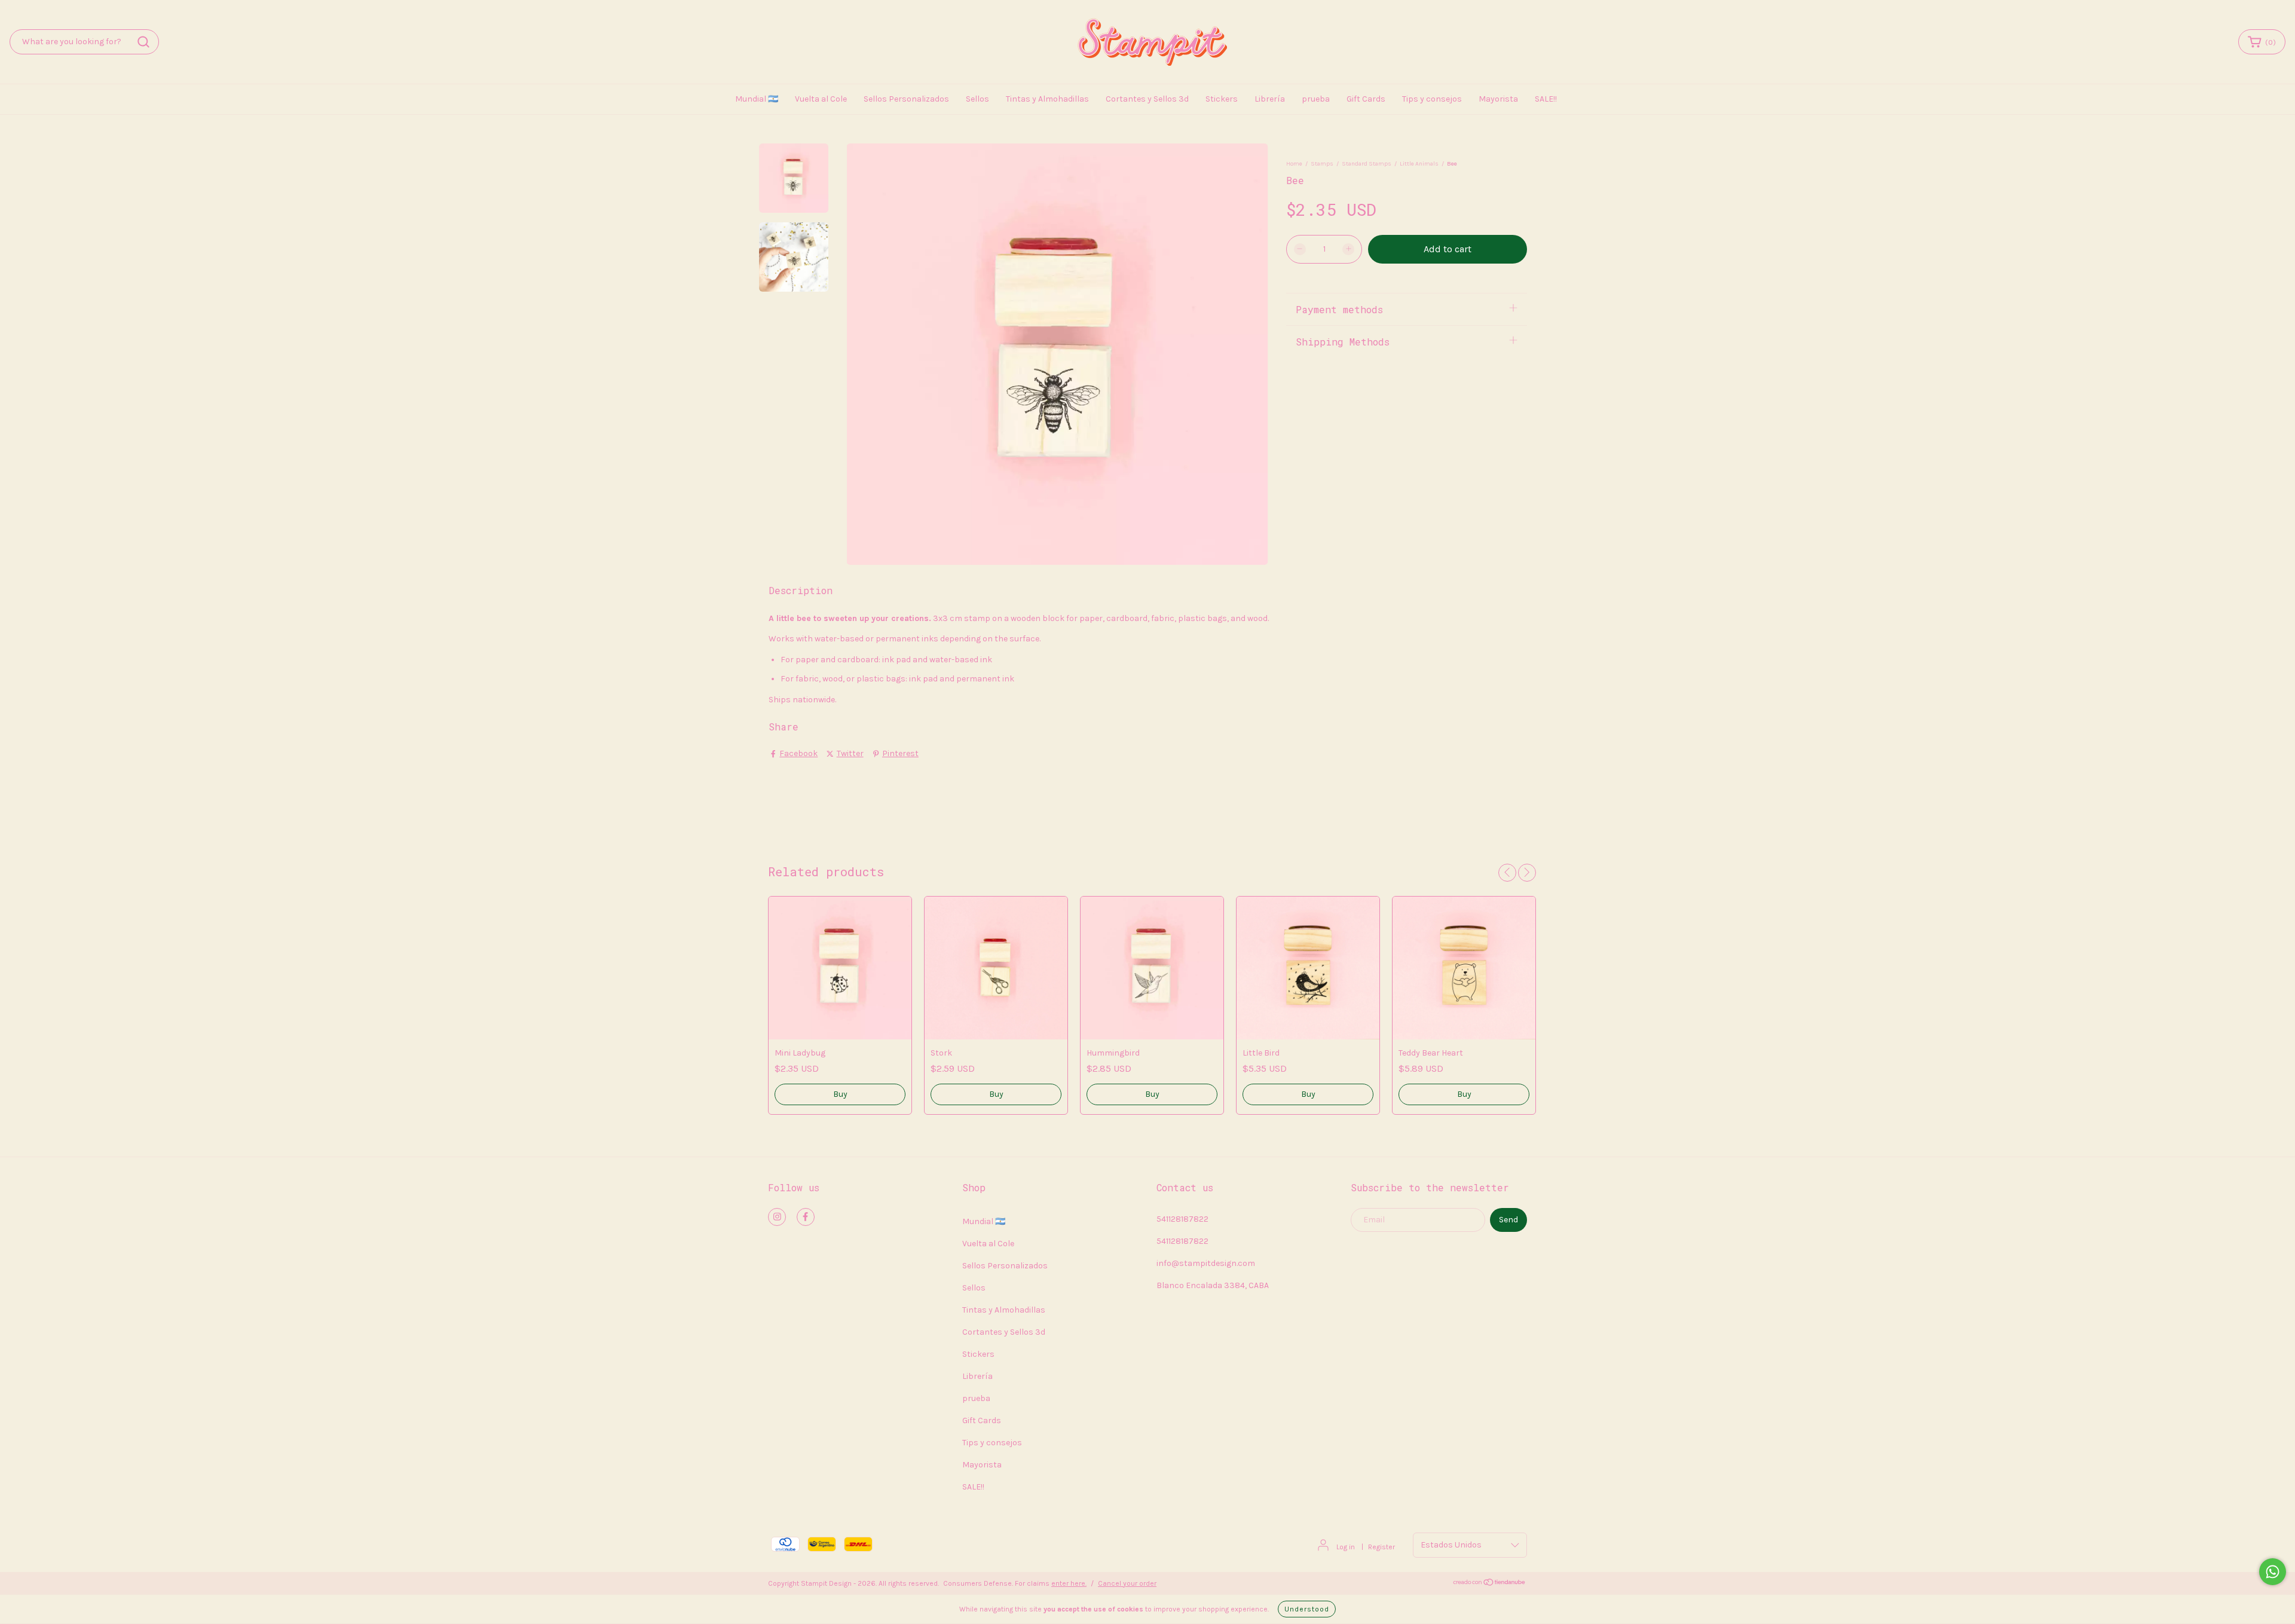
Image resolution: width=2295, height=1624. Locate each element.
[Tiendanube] (1490, 1584)
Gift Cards (1366, 99)
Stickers (1222, 99)
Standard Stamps (1367, 164)
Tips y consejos (1432, 99)
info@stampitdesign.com (1206, 1263)
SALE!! (1546, 99)
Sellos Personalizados (906, 99)
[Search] (143, 42)
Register (1381, 1547)
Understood (1307, 1609)
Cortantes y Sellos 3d (1147, 99)
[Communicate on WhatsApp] (2273, 1572)
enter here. (1069, 1583)
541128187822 (1182, 1219)
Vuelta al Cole (821, 99)
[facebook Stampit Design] (806, 1217)
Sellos (977, 99)
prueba (1316, 99)
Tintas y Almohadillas (1047, 99)
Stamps (1322, 164)
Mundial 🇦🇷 (757, 99)
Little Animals (1419, 164)
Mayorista (1498, 99)
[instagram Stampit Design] (777, 1217)
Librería (1270, 99)
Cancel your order (1127, 1583)
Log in (1346, 1547)
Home (1294, 164)
